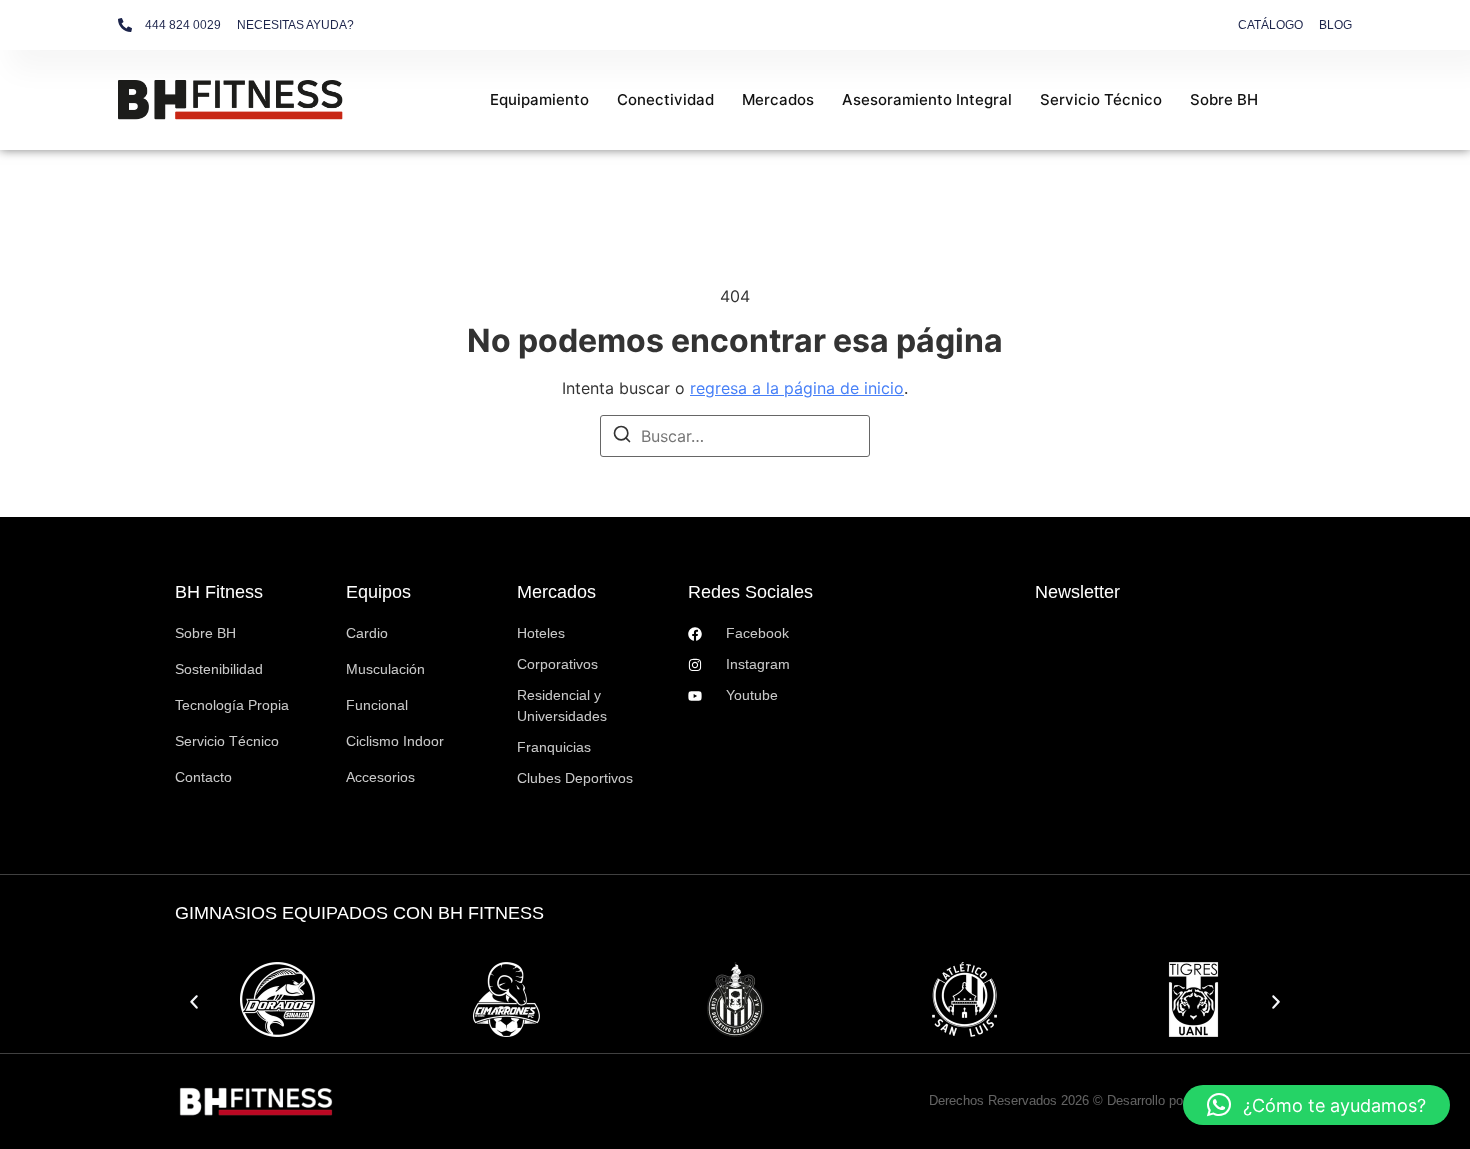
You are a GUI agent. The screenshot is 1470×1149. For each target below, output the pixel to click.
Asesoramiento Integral (927, 99)
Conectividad (665, 99)
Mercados (778, 99)
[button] (194, 1002)
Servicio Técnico (1101, 99)
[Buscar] (622, 437)
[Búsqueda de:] (735, 436)
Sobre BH (1224, 99)
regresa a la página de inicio (797, 388)
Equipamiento (539, 99)
